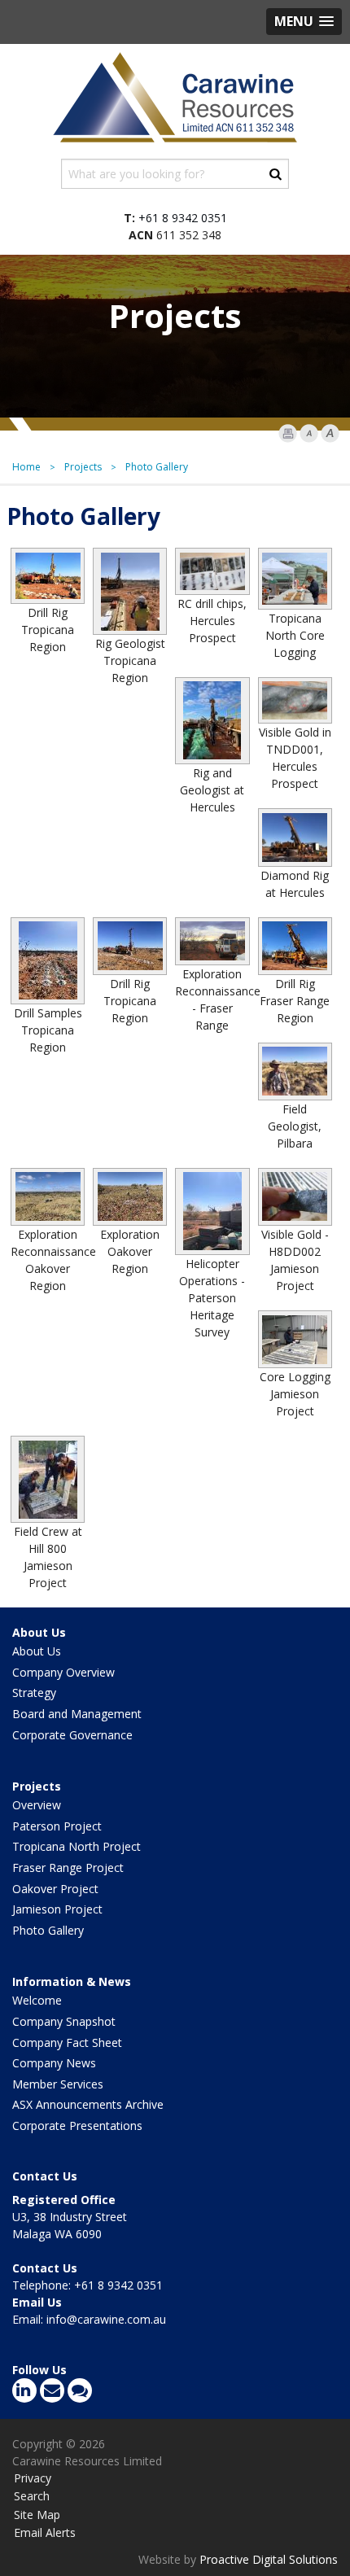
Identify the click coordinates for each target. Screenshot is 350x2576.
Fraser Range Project (68, 1867)
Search (32, 2496)
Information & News (72, 1981)
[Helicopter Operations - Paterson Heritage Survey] (212, 1211)
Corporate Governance (72, 1735)
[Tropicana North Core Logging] (295, 579)
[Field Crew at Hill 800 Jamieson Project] (48, 1479)
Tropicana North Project (77, 1846)
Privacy (33, 2478)
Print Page (288, 433)
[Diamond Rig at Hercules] (295, 837)
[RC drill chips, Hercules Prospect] (212, 571)
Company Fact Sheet (67, 2042)
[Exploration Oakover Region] (130, 1197)
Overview (37, 1805)
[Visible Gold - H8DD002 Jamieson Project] (295, 1197)
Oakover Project (55, 1889)
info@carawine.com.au (106, 2319)
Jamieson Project (57, 1909)
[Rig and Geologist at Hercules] (212, 721)
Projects (37, 1786)
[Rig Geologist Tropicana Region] (130, 591)
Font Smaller (309, 433)
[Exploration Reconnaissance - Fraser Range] (212, 941)
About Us (39, 1632)
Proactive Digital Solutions (269, 2559)
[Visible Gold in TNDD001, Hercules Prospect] (295, 701)
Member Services (58, 2084)
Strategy (34, 1693)
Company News (54, 2063)
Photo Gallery (48, 1930)
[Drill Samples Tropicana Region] (48, 961)
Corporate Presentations (77, 2126)
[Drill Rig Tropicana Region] (48, 576)
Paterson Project (57, 1826)
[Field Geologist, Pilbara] (295, 1072)
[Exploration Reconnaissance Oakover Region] (48, 1197)
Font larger (330, 433)
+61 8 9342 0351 (183, 218)
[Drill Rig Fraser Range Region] (295, 946)
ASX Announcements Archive (88, 2104)
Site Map (37, 2515)
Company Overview (63, 1672)
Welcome (37, 2000)
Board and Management (77, 1714)
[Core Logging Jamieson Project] (295, 1339)
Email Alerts (45, 2532)
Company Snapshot (64, 2021)
